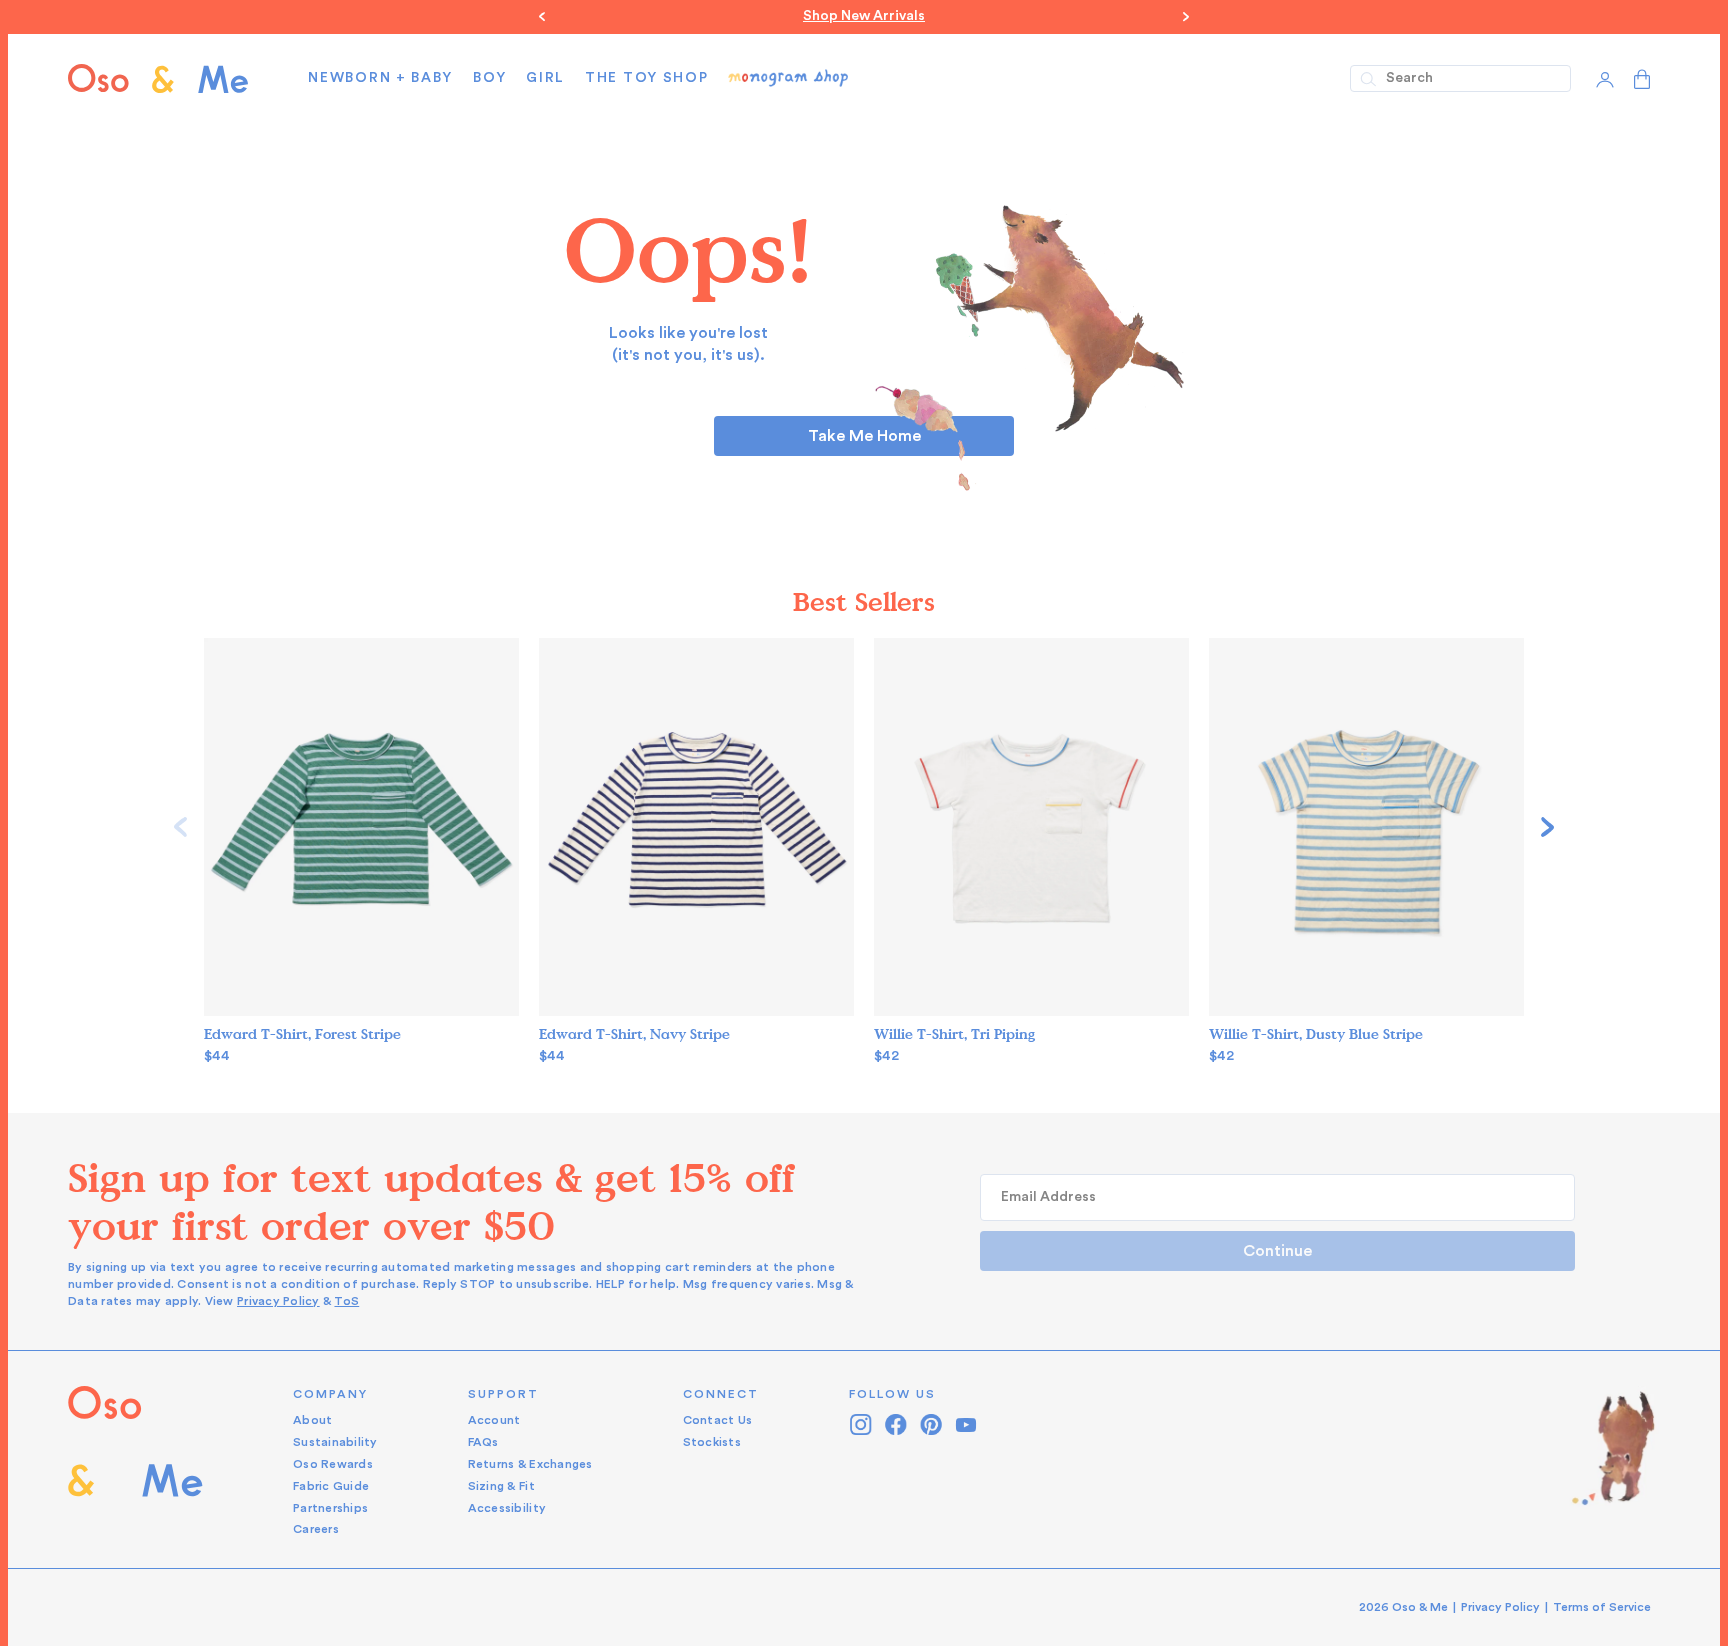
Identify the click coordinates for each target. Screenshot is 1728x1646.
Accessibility (507, 1508)
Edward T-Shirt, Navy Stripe (634, 1034)
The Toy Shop (646, 78)
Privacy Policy (278, 1301)
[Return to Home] (135, 1462)
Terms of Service (1602, 1607)
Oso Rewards (333, 1464)
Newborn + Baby (380, 78)
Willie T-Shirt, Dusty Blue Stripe (1316, 1034)
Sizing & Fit (501, 1486)
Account (494, 1420)
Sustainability (335, 1442)
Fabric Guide (331, 1486)
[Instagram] (861, 1424)
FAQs (483, 1442)
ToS (346, 1301)
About (312, 1420)
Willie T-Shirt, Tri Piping (954, 1034)
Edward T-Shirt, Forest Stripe (302, 1034)
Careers (316, 1529)
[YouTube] (966, 1424)
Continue (1277, 1251)
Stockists (712, 1442)
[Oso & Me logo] (158, 78)
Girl (545, 78)
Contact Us (718, 1420)
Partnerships (330, 1508)
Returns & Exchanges (530, 1464)
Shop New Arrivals (864, 16)
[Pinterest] (931, 1424)
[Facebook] (896, 1424)
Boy (489, 78)
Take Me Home (864, 436)
